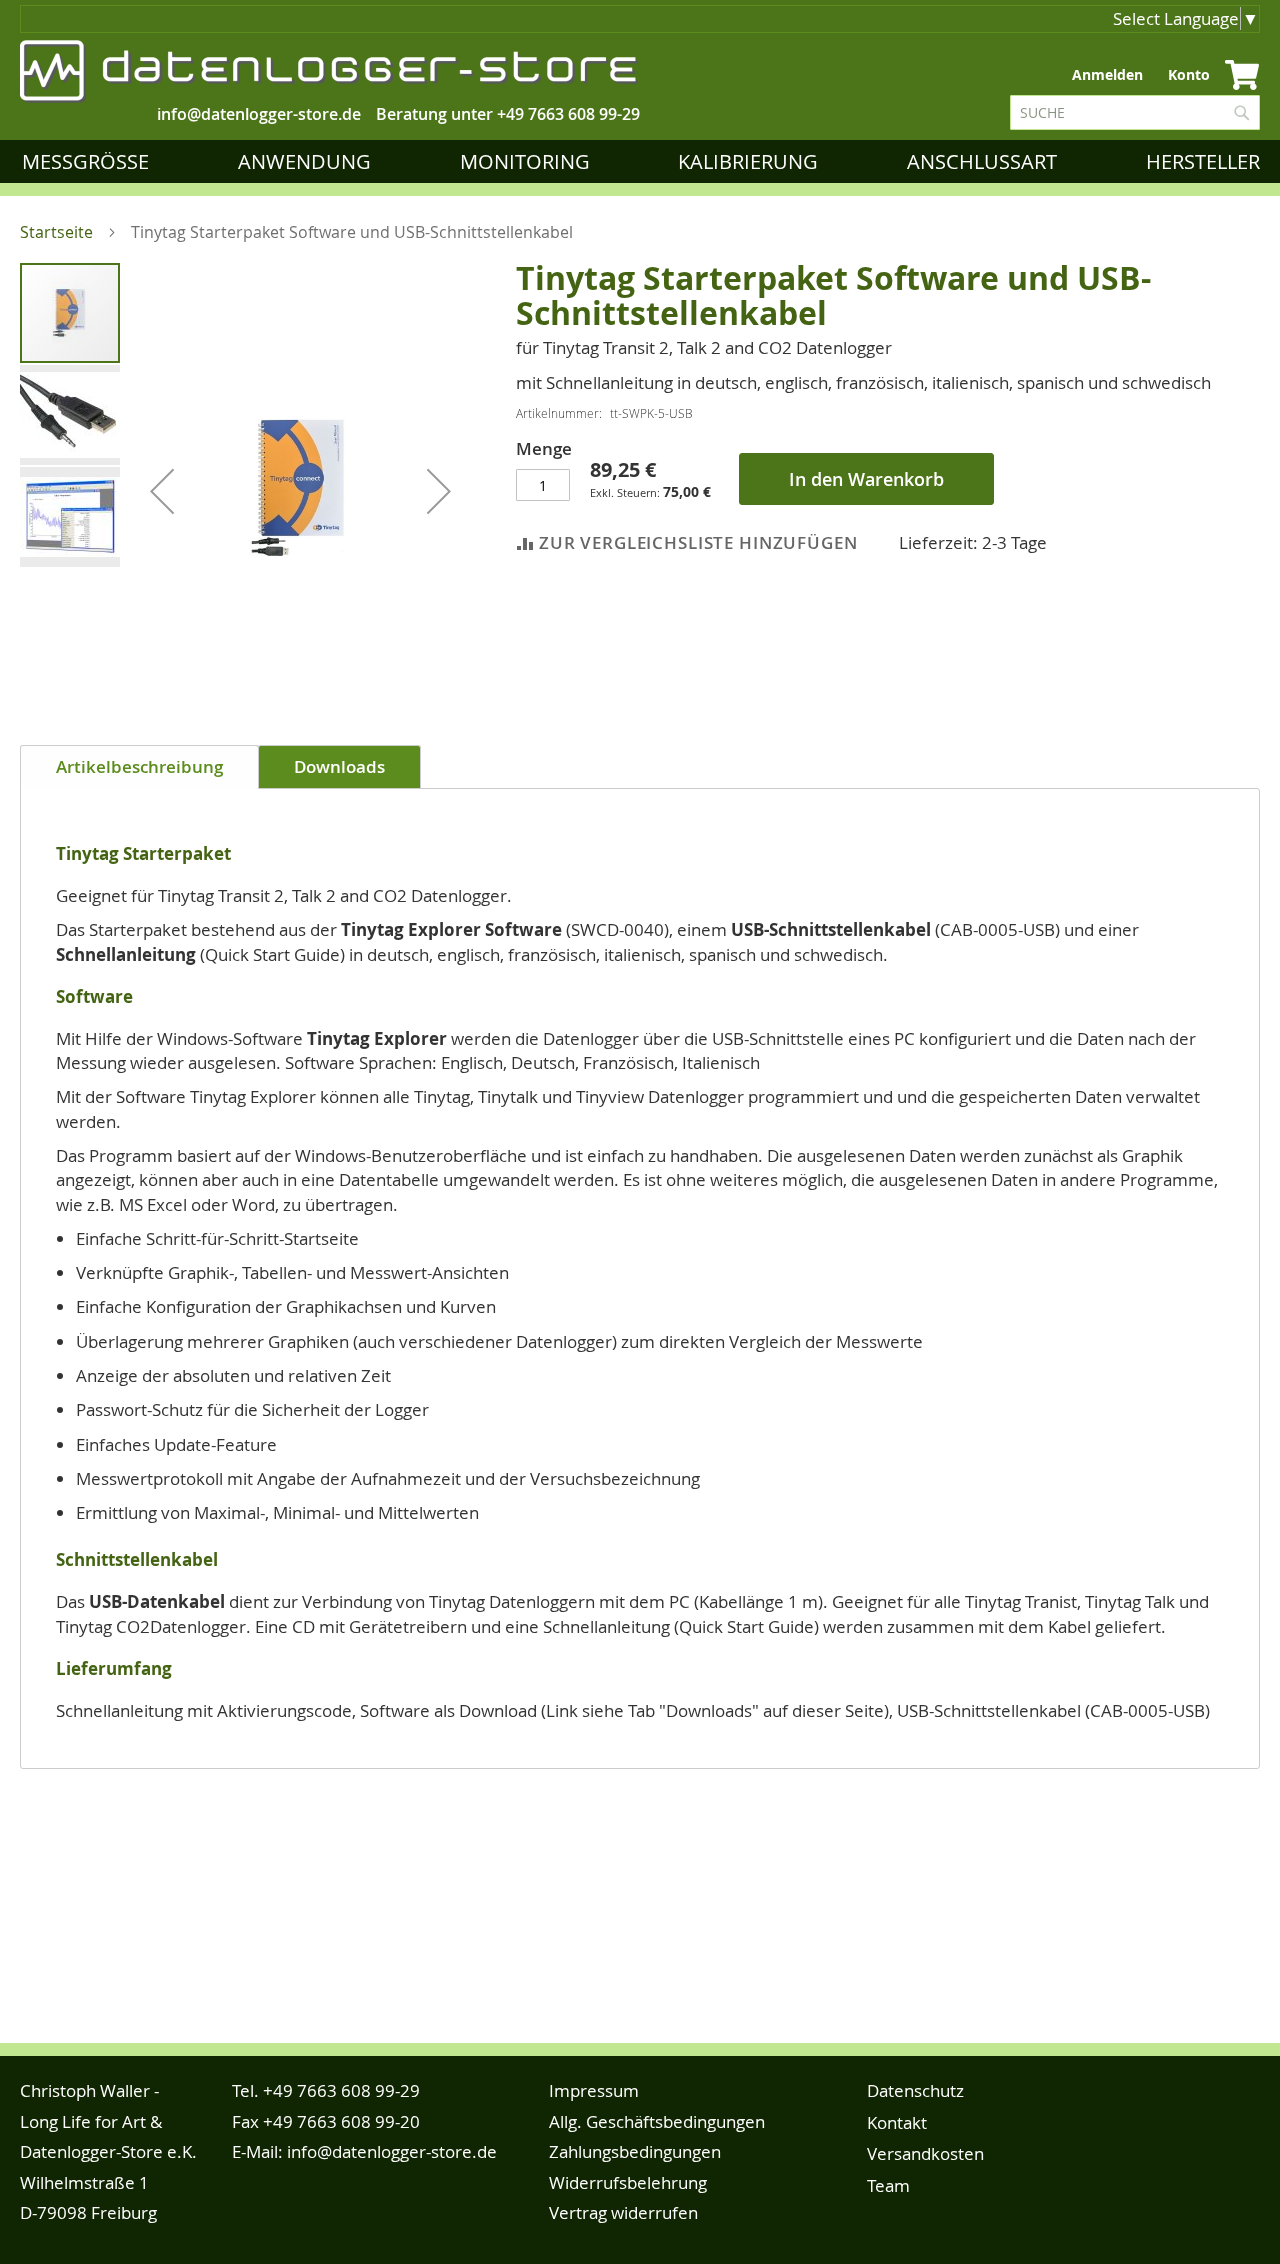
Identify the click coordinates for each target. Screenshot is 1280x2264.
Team (888, 2185)
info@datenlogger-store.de (392, 2151)
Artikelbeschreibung (139, 766)
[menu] (645, 161)
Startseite (56, 232)
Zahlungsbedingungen (635, 2151)
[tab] (139, 767)
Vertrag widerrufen (623, 2212)
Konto (1189, 74)
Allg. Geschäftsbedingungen (657, 2121)
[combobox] (1135, 112)
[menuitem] (89, 161)
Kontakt (897, 2122)
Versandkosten (925, 2153)
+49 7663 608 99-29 (568, 114)
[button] (162, 490)
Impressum (594, 2090)
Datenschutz (915, 2090)
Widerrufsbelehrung (628, 2182)
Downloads (339, 766)
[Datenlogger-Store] (330, 71)
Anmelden (1107, 74)
